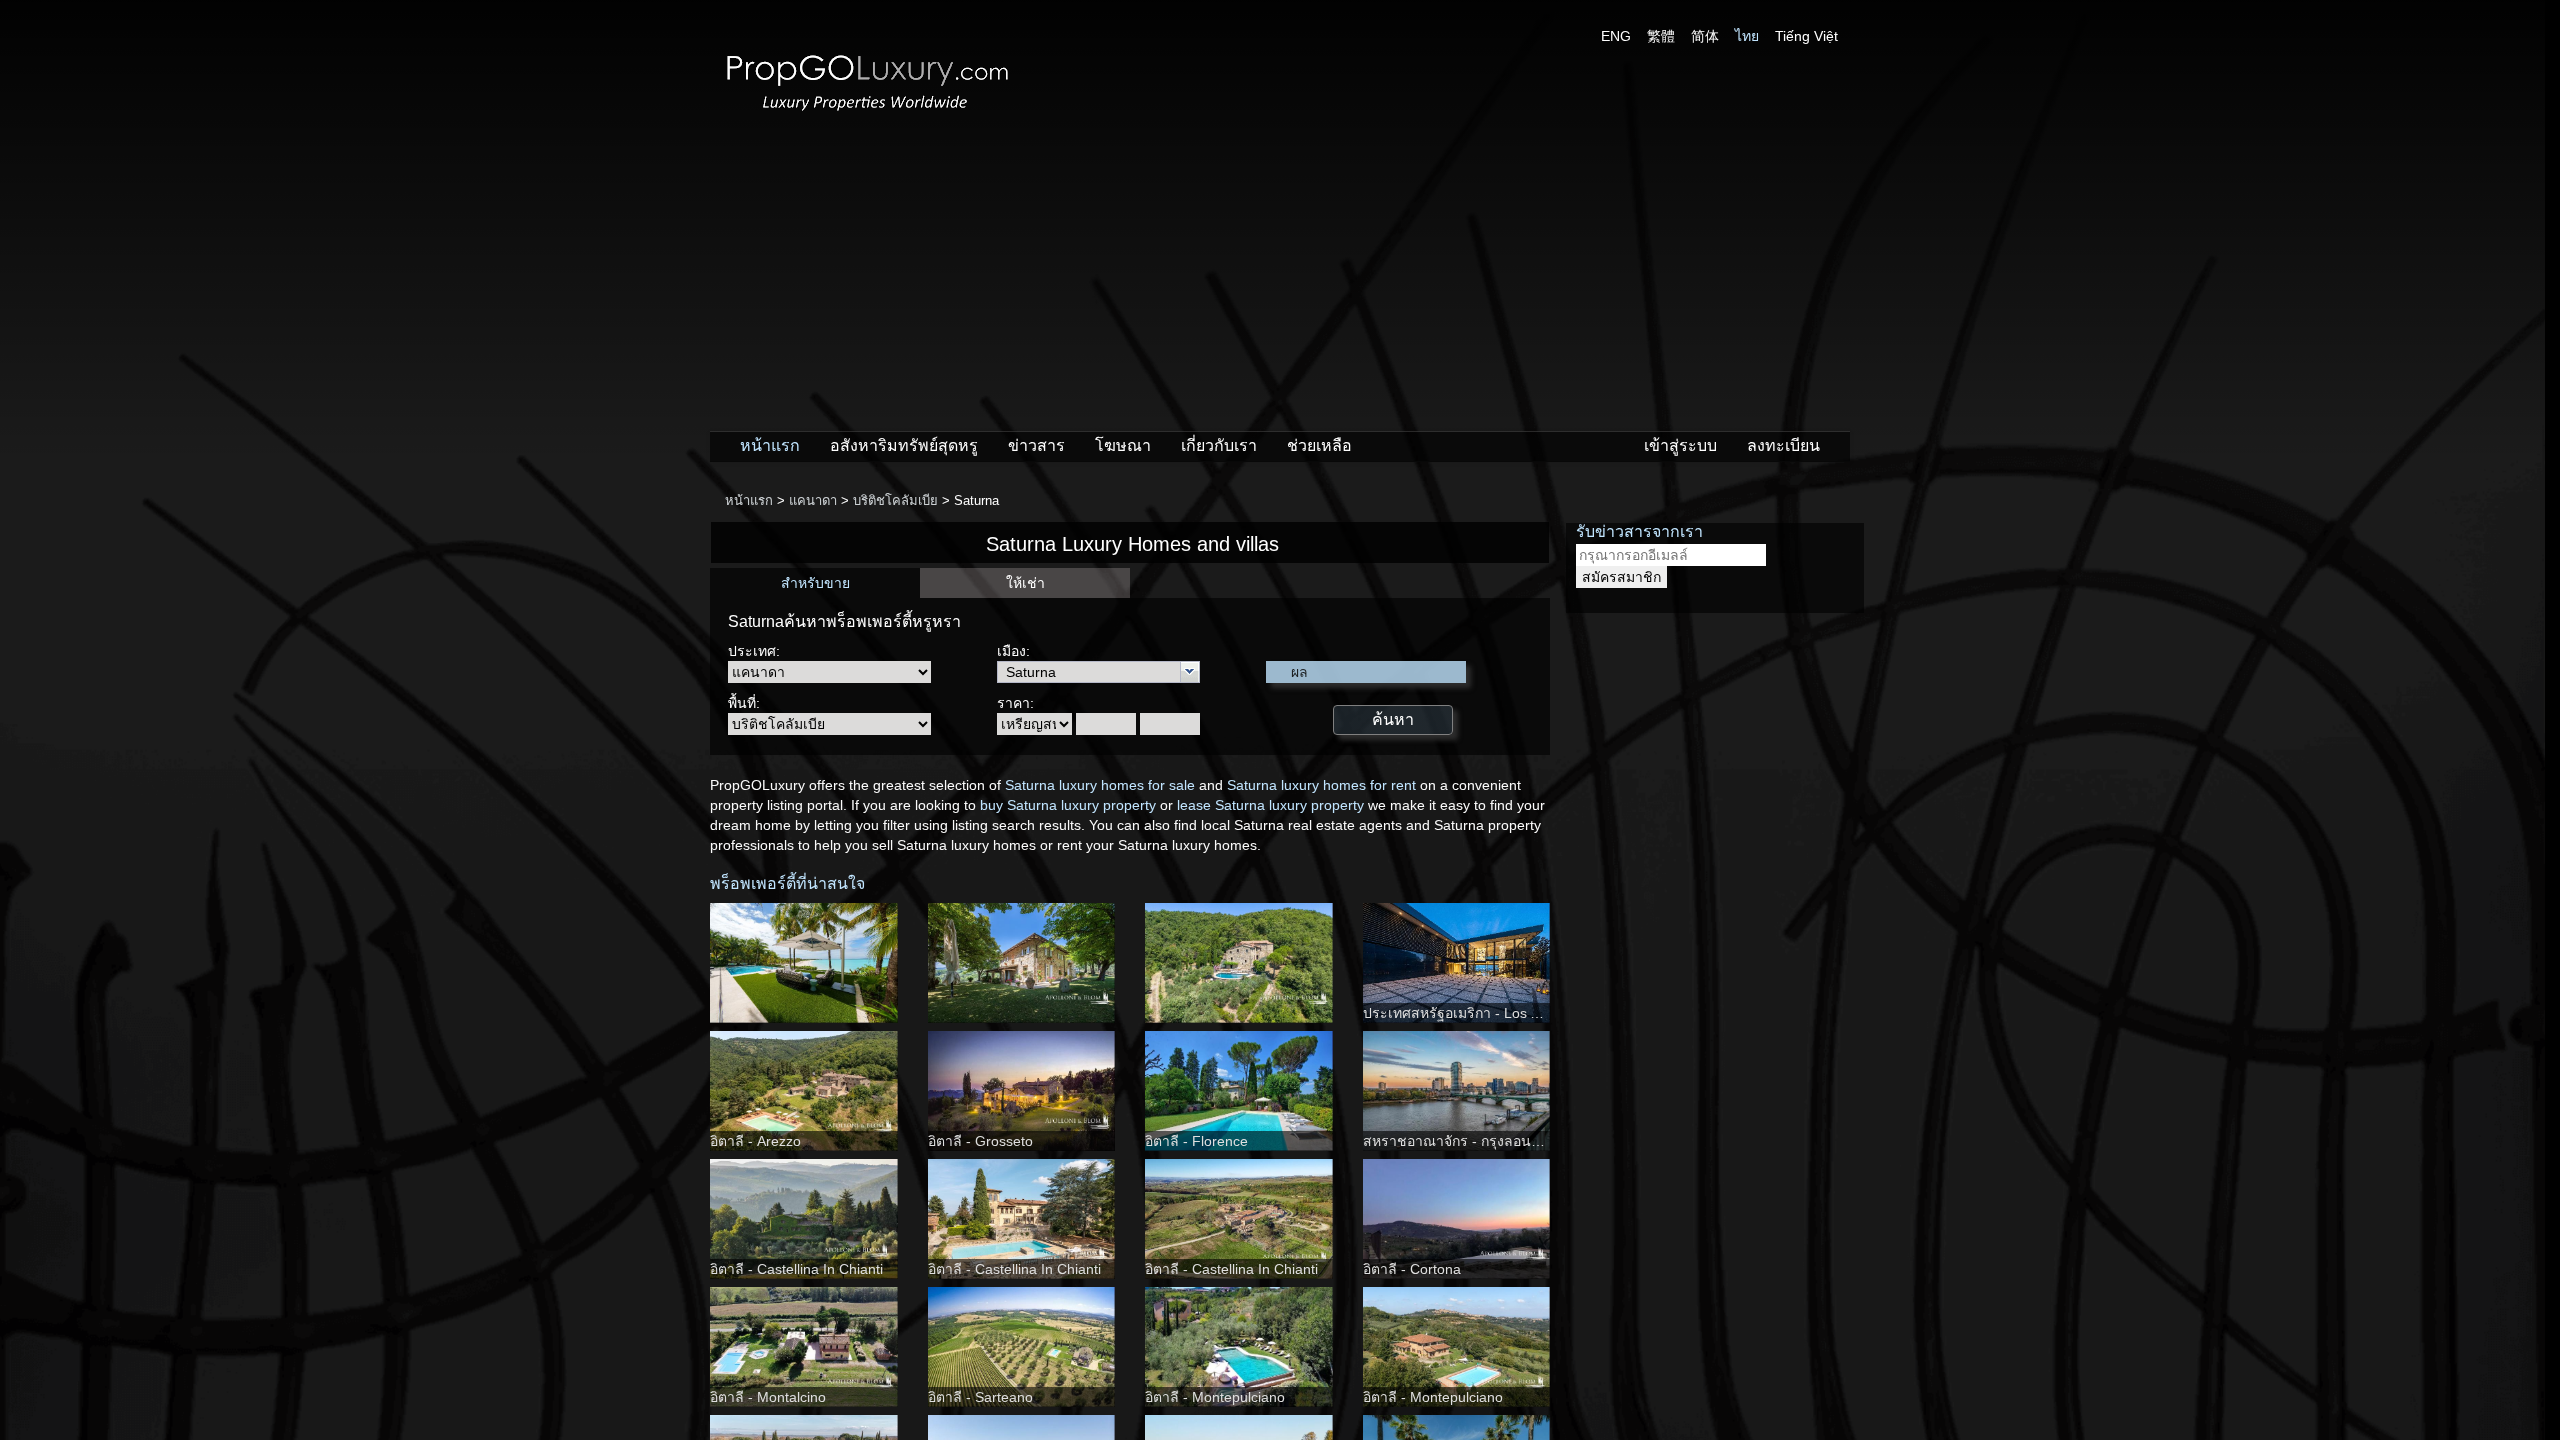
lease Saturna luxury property (1270, 805)
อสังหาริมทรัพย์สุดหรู (904, 445)
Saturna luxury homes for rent (1321, 785)
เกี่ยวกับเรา (1219, 445)
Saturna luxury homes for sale (1100, 785)
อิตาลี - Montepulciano (1215, 1397)
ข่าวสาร (1036, 445)
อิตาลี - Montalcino (768, 1397)
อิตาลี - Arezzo (755, 1141)
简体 (1705, 36)
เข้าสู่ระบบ (1680, 445)
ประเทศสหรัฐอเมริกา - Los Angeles (1472, 1013)
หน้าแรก (770, 445)
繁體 (1661, 36)
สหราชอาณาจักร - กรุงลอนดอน (1460, 1141)
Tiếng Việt (1806, 36)
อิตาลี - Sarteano (980, 1397)
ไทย (1747, 36)
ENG (1616, 36)
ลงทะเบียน (1783, 445)
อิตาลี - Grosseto (980, 1141)
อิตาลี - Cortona (1412, 1269)
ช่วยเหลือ (1319, 445)
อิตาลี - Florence (1196, 1141)
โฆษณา (1123, 445)
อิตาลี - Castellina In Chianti (796, 1269)
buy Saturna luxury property (1068, 805)
